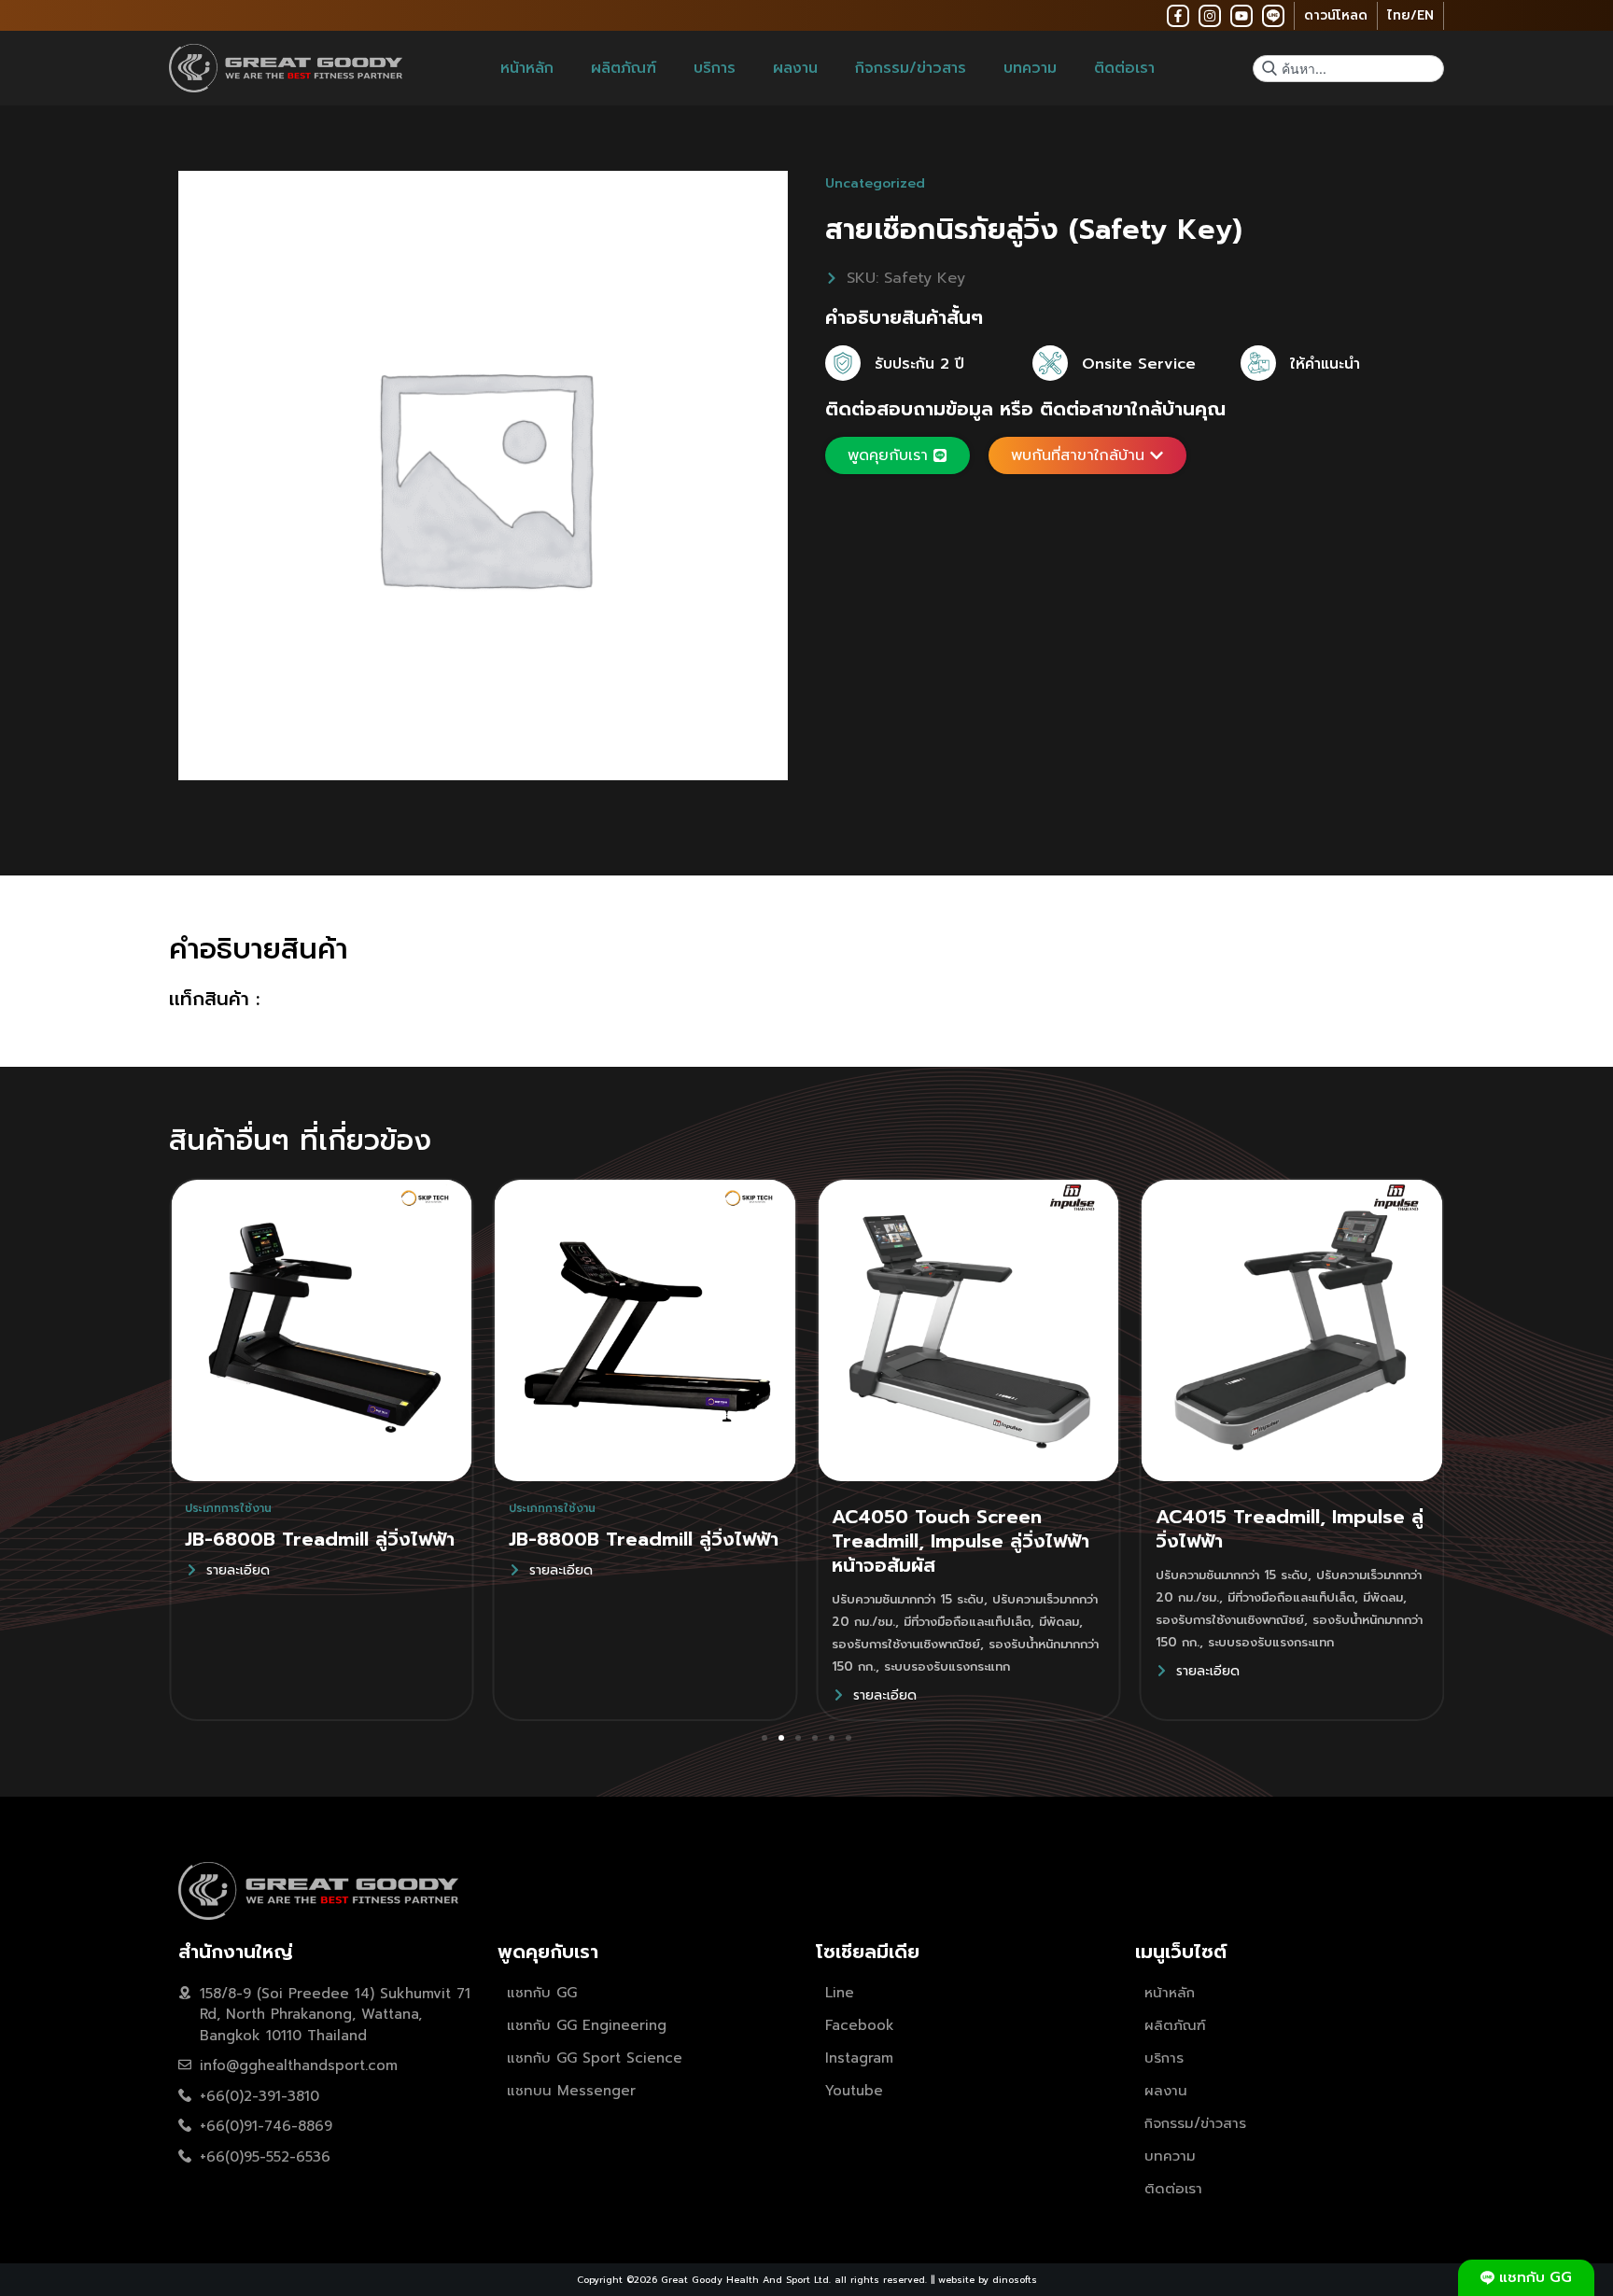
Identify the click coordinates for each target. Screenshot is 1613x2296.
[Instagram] (1210, 16)
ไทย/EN (1410, 15)
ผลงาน (795, 68)
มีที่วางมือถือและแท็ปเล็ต (967, 1622)
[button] (764, 1738)
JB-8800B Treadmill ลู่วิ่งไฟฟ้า (644, 1539)
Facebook (860, 2025)
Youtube (854, 2091)
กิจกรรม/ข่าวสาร (911, 68)
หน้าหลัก (527, 68)
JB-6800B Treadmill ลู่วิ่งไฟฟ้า (320, 1539)
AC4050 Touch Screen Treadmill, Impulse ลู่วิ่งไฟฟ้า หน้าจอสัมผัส (961, 1541)
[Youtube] (1241, 16)
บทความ (1030, 68)
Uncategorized (875, 183)
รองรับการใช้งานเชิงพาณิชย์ (906, 1644)
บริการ (715, 68)
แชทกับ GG (542, 1993)
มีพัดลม (1059, 1622)
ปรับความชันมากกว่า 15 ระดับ (908, 1599)
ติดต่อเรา (1124, 68)
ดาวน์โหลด (1336, 15)
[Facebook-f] (1178, 16)
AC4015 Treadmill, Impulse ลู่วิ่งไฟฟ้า (1290, 1529)
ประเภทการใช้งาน (228, 1508)
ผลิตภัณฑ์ (624, 68)
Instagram (859, 2058)
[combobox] (1348, 69)
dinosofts (1015, 2280)
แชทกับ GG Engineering (587, 2025)
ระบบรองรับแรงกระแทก (947, 1666)
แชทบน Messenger (571, 2091)
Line (840, 1993)
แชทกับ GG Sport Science (595, 2058)
